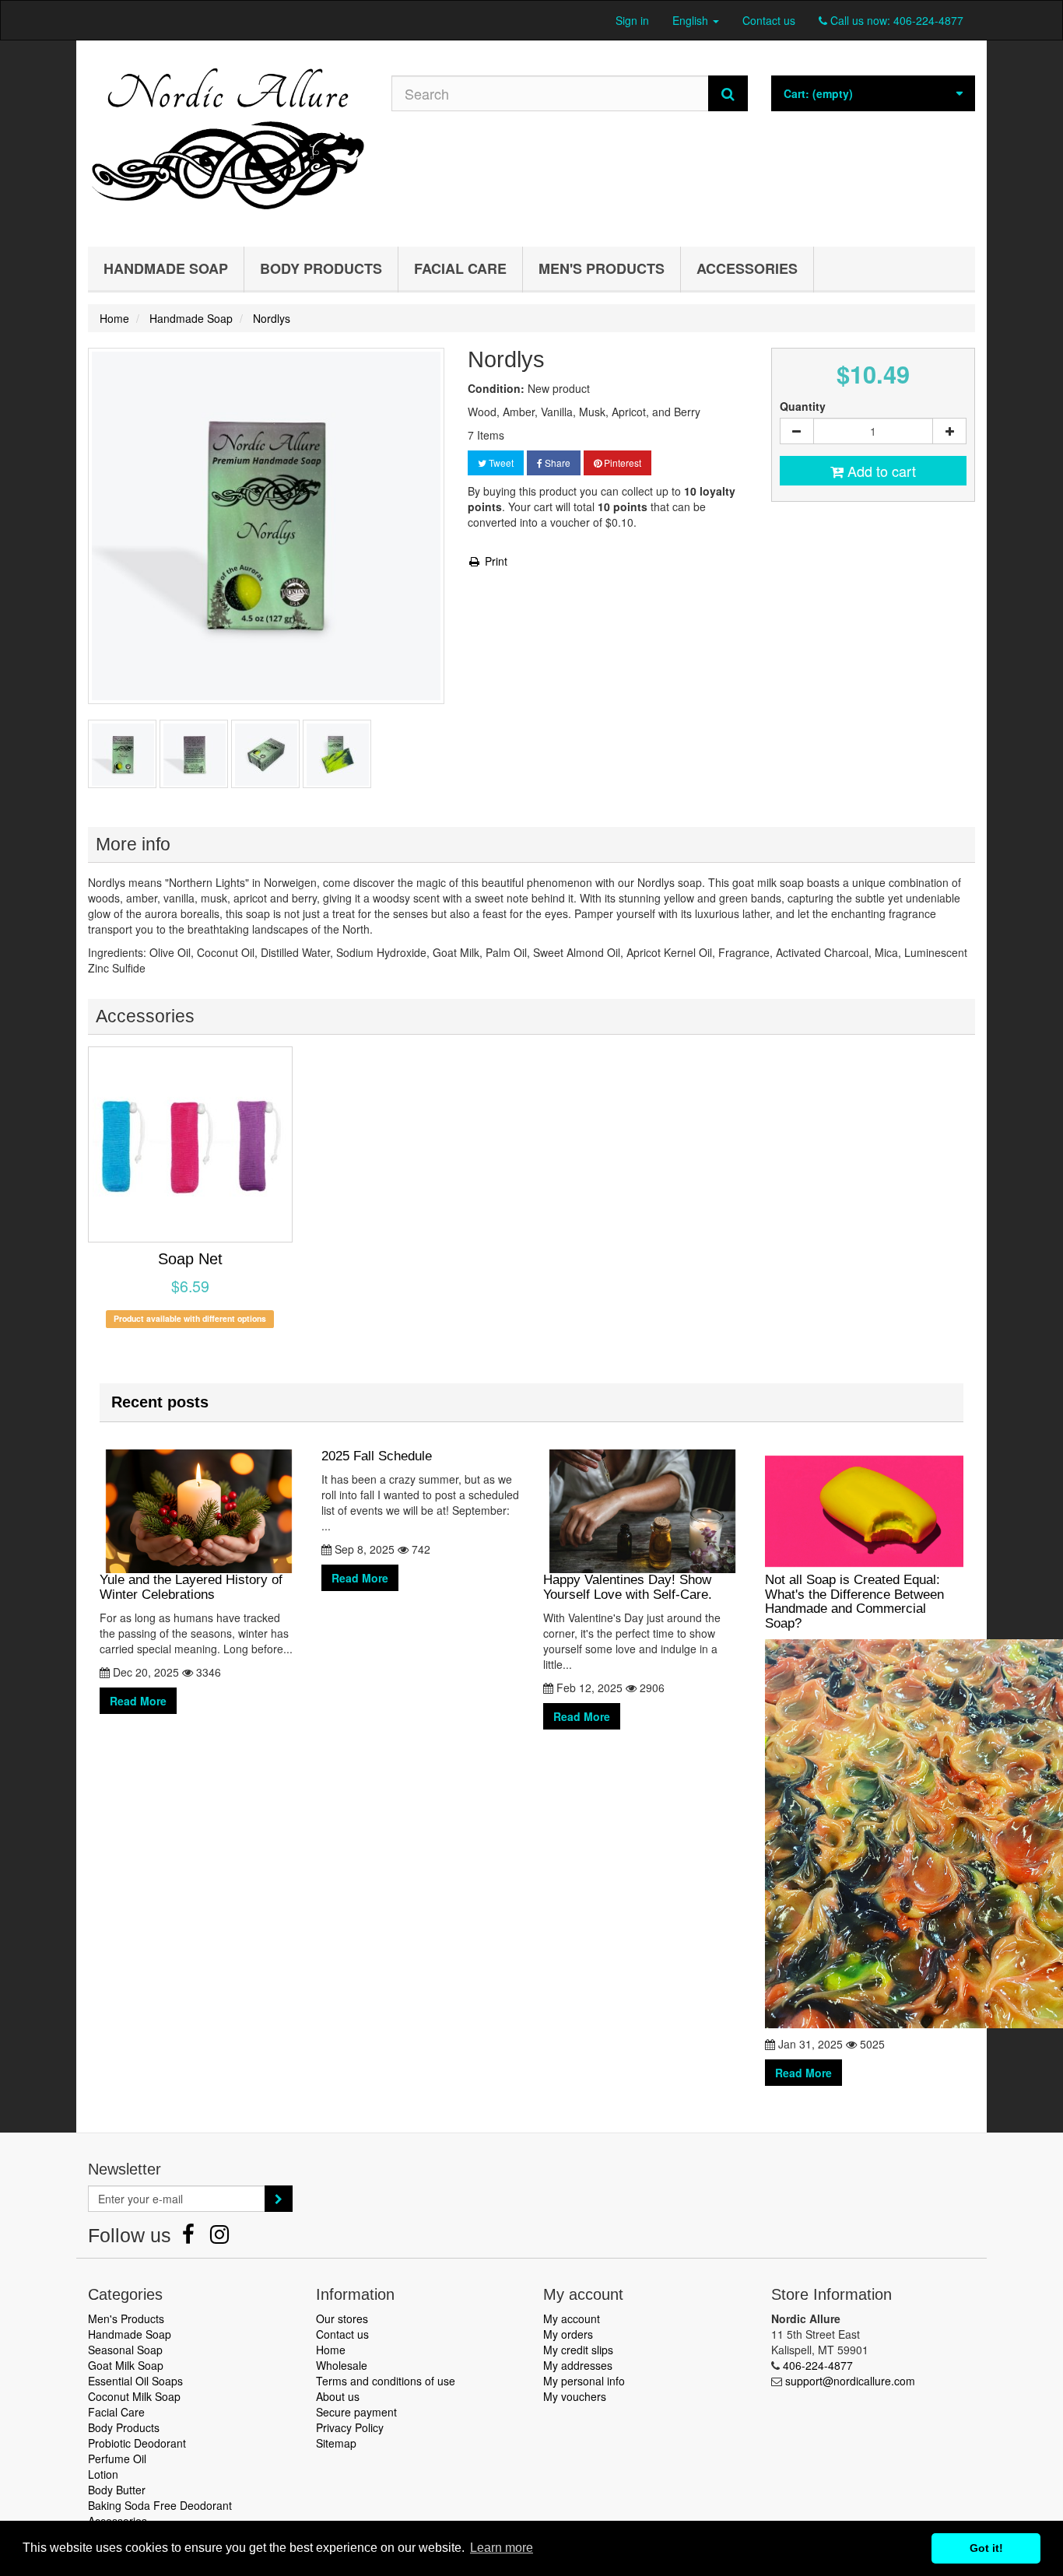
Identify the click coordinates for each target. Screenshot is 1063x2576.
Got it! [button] (986, 2548)
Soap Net (190, 1259)
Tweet (500, 463)
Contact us (769, 20)
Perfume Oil (117, 2459)
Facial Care (460, 268)
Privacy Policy (350, 2427)
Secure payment (356, 2412)
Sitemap (336, 2443)
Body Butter (117, 2490)
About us (338, 2396)
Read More (138, 1701)
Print (495, 561)
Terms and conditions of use (386, 2381)
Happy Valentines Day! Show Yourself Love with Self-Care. (628, 1587)
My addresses (578, 2365)
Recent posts (160, 1402)
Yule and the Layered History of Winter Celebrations (191, 1587)
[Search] (728, 93)
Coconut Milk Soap (134, 2396)
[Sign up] (279, 2199)
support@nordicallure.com (850, 2381)
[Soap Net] (190, 1144)
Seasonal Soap (125, 2350)
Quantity (803, 406)
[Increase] (949, 431)
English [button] (692, 20)
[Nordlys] (122, 754)
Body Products (321, 268)
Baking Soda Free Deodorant (160, 2505)
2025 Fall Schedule (377, 1456)
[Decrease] (797, 431)
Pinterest (621, 463)
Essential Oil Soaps (135, 2381)
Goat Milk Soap (126, 2365)
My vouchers (575, 2396)
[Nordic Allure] (228, 140)
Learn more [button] (502, 2548)
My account (572, 2318)
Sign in (632, 20)
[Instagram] (219, 2238)
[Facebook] (190, 2238)
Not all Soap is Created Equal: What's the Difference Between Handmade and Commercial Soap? (854, 1602)
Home (331, 2350)
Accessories (747, 268)
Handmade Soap (166, 268)
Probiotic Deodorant (137, 2443)
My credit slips (578, 2350)
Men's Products (602, 268)
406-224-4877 (928, 20)
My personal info (584, 2381)
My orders (568, 2334)
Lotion (103, 2474)
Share (556, 463)
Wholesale (342, 2365)
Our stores (342, 2318)
